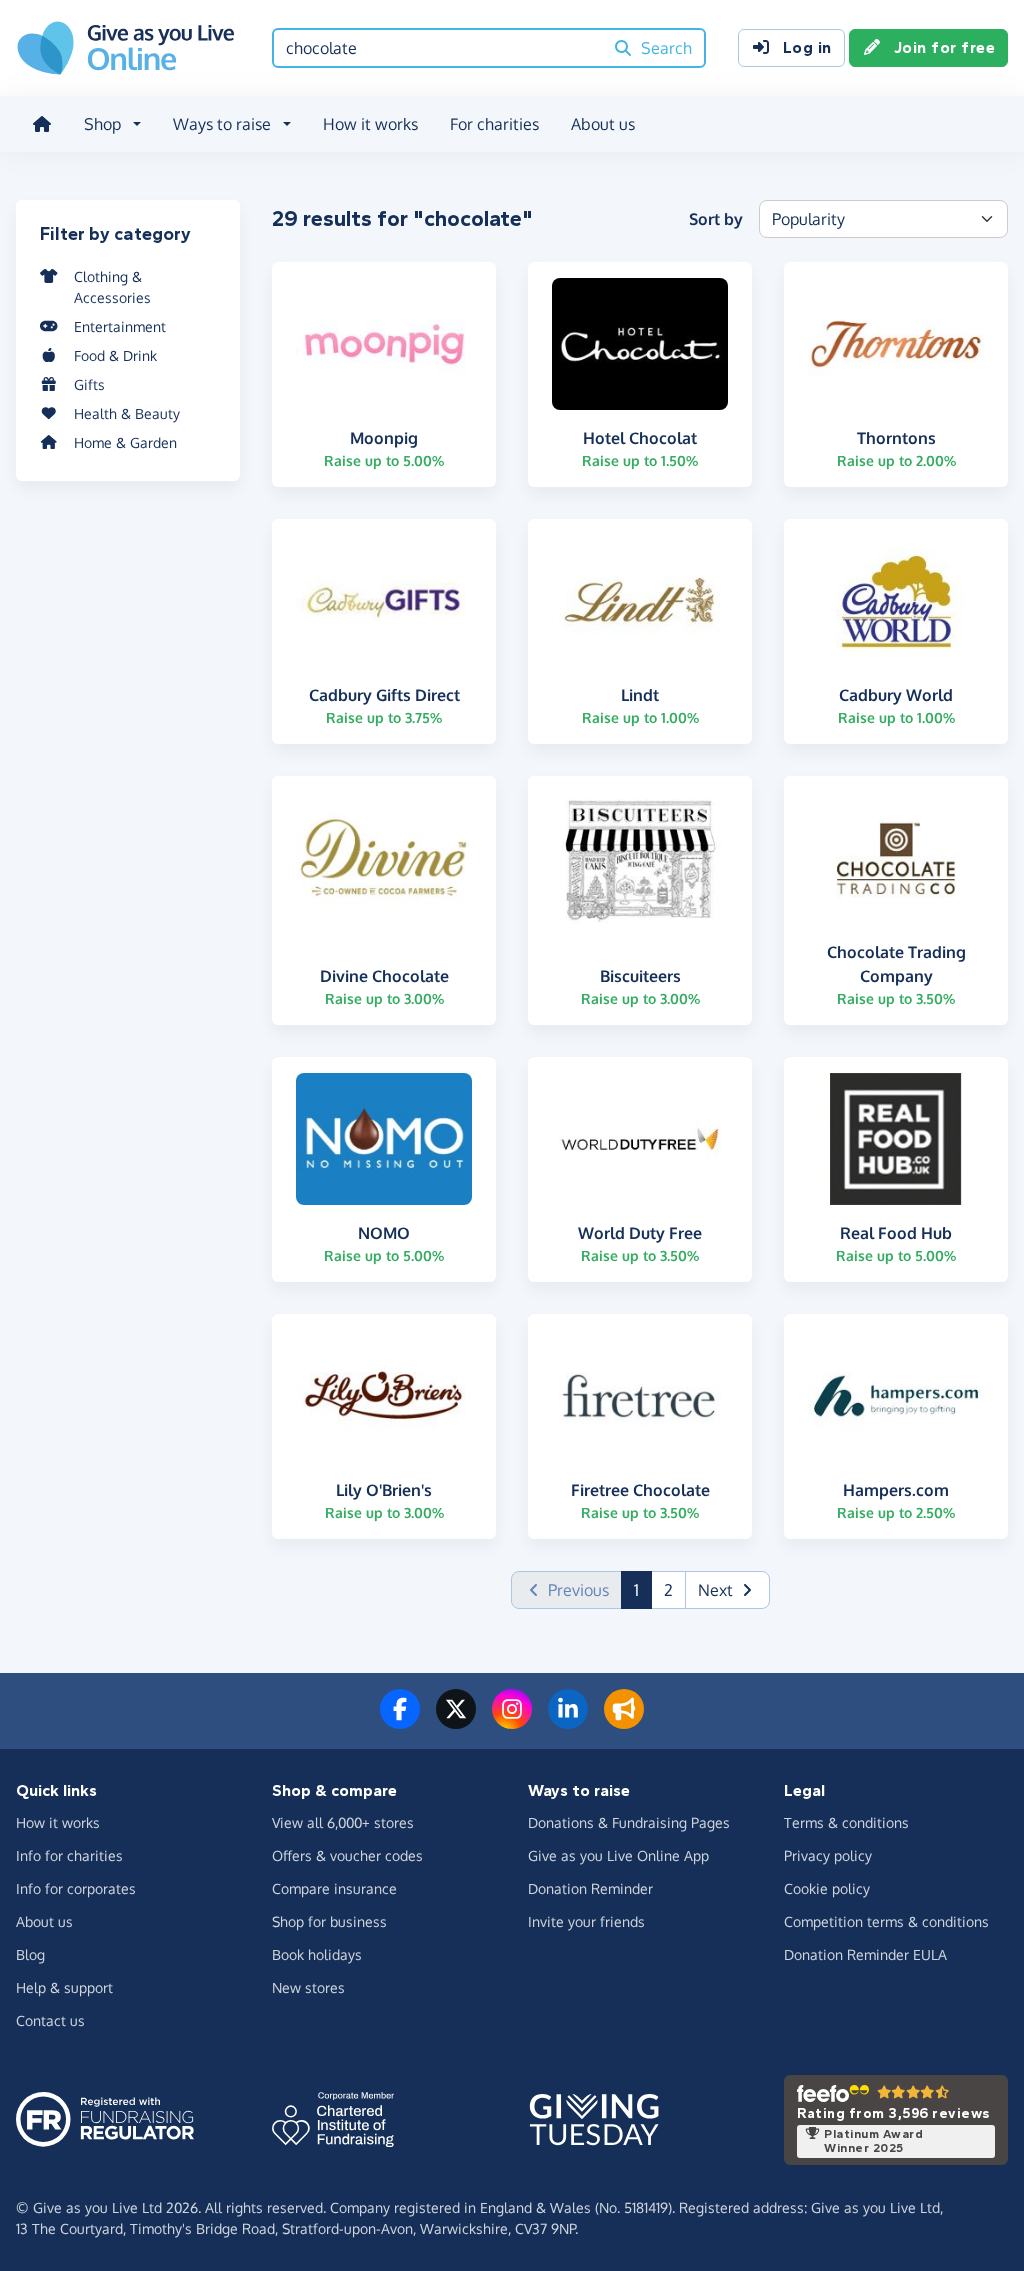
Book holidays (317, 1954)
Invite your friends (586, 1921)
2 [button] (668, 1590)
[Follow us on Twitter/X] (456, 1721)
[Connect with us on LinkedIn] (568, 1721)
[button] (727, 1590)
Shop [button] (102, 124)
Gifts (89, 384)
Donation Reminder (590, 1888)
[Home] (42, 124)
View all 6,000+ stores (343, 1822)
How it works (370, 124)
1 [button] (643, 1589)
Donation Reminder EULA (865, 1954)
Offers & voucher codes (347, 1855)
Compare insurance (334, 1888)
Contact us (50, 2020)
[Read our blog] (624, 1721)
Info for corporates (76, 1888)
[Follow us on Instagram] (512, 1721)
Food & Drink (115, 355)
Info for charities (69, 1855)
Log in (807, 47)
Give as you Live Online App (618, 1855)
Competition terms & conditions (886, 1921)
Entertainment (120, 326)
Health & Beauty (127, 413)
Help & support (64, 1987)
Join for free (945, 47)
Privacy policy (828, 1855)
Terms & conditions (846, 1822)
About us (603, 124)
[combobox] (438, 48)
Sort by (716, 219)
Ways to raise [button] (222, 124)
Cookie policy (827, 1888)
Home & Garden (125, 442)
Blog (30, 1954)
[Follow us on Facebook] (400, 1721)
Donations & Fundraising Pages (629, 1822)
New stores (308, 1987)
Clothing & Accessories (112, 287)
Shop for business (329, 1921)
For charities (494, 124)
